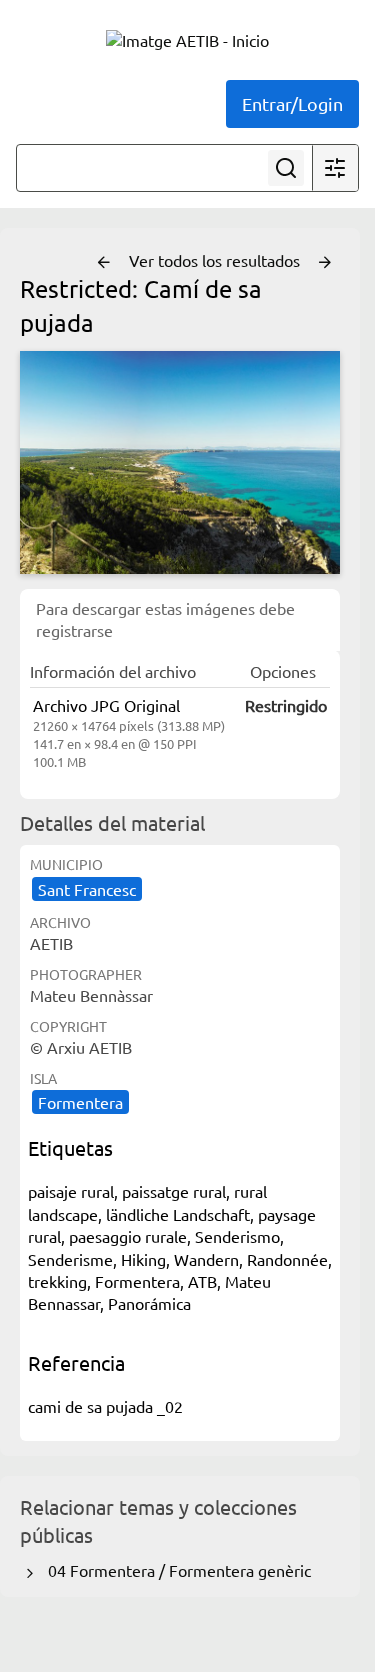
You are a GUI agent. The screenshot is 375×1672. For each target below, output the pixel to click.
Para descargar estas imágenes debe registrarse (165, 619)
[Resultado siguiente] (325, 263)
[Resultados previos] (104, 263)
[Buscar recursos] (286, 168)
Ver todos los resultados (216, 260)
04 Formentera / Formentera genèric (175, 1570)
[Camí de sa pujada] (180, 462)
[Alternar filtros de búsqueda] (335, 168)
